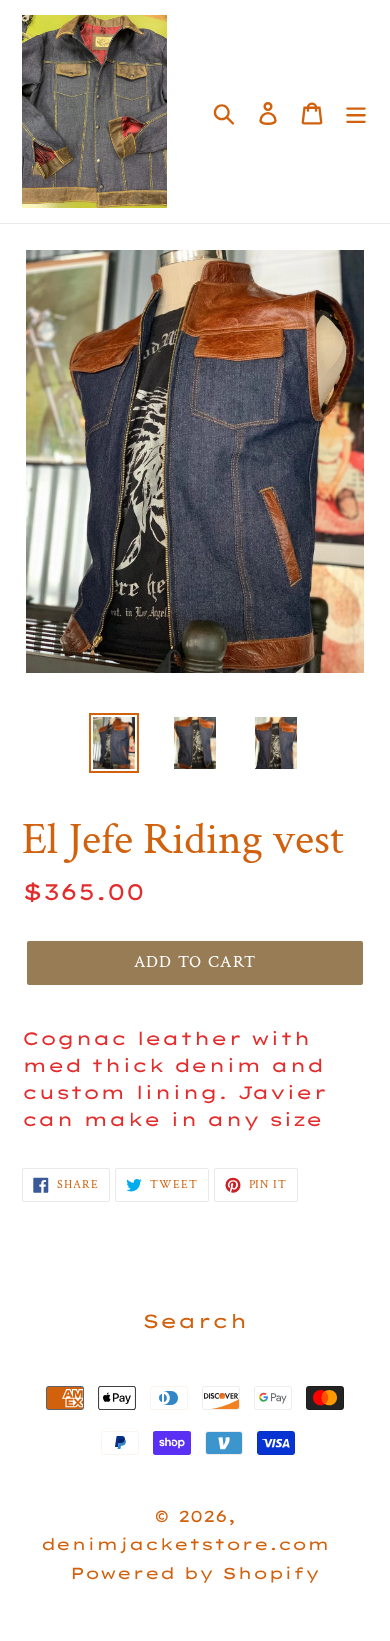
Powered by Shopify (195, 1573)
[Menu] (356, 111)
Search (195, 1321)
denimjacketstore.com (185, 1544)
